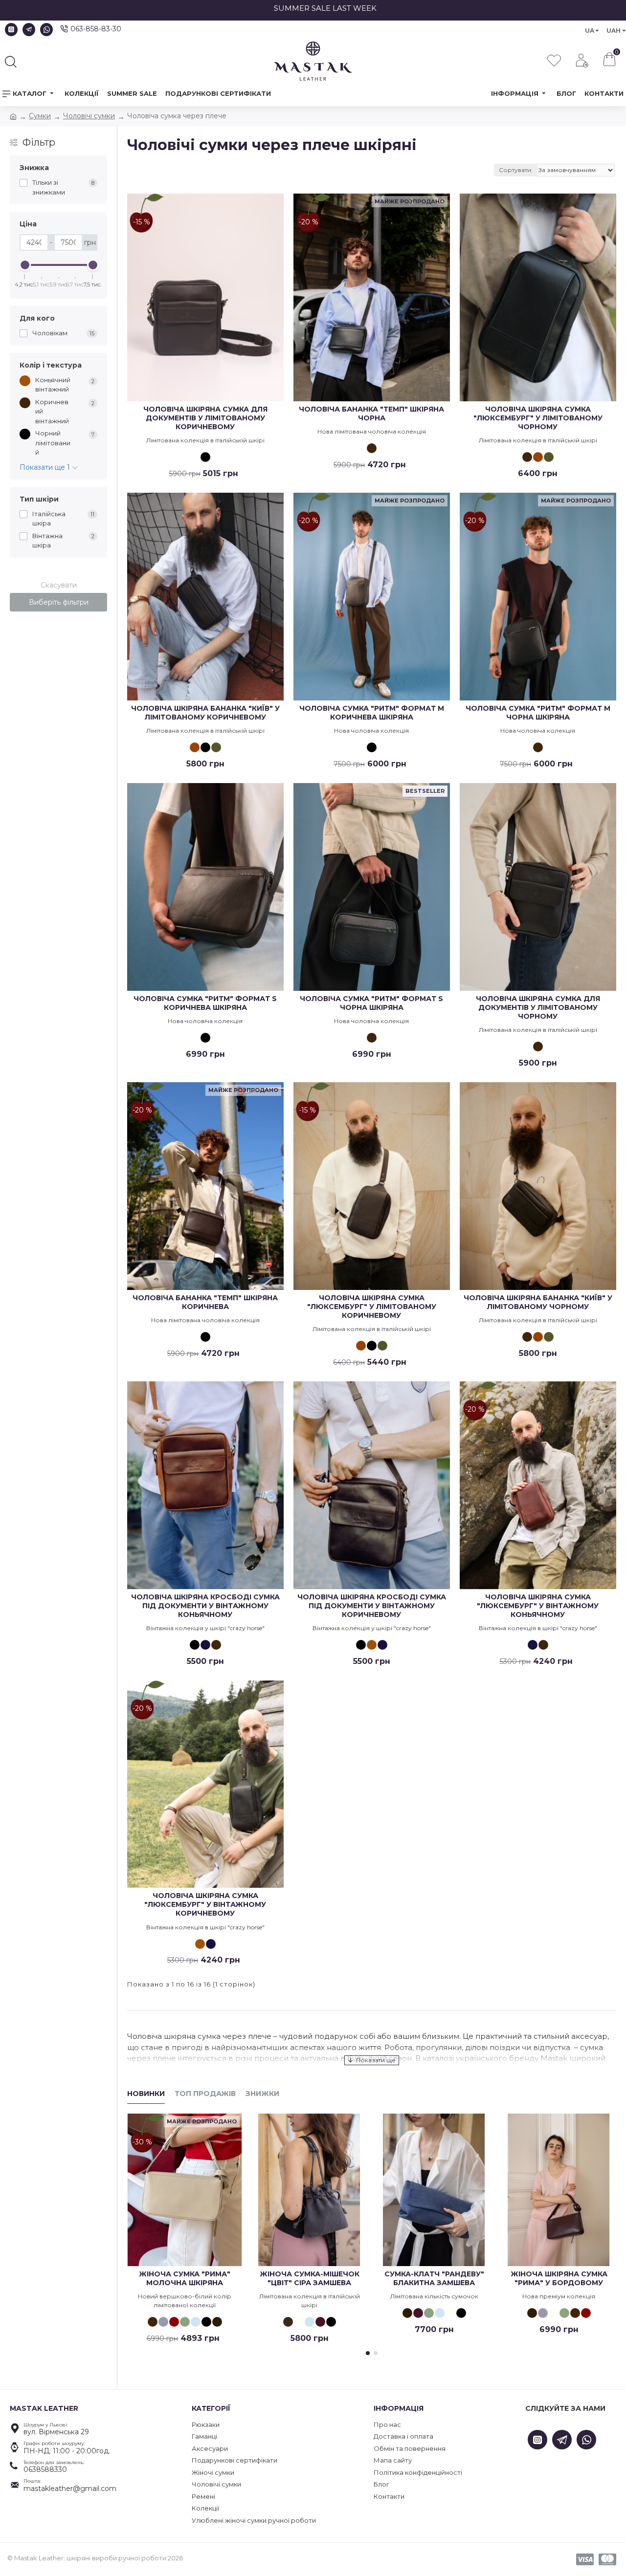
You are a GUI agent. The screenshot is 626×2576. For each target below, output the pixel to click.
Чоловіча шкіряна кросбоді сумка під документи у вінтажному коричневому (372, 1606)
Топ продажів (205, 2094)
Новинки (146, 2094)
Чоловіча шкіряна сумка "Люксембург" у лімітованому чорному (538, 418)
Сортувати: (516, 170)
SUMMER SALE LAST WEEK (408, 8)
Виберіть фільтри (59, 602)
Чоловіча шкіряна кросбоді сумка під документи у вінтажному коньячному (205, 1606)
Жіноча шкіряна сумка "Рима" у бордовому (559, 2278)
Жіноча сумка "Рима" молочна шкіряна (185, 2278)
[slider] (25, 265)
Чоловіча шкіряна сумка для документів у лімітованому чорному (538, 1007)
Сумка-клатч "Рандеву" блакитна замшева (434, 2278)
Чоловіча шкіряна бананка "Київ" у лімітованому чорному (538, 1302)
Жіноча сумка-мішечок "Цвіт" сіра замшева (310, 2278)
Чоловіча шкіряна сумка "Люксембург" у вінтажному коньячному (538, 1606)
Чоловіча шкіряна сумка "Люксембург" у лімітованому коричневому (372, 1307)
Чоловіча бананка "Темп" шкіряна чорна (371, 414)
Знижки (262, 2094)
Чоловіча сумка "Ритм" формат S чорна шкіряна (371, 1003)
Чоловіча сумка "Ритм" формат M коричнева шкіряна (372, 713)
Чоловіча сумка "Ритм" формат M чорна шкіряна (538, 713)
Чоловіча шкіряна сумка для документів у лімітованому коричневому (205, 418)
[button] (368, 2353)
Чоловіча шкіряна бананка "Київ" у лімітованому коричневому (205, 713)
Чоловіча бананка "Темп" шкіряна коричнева (205, 1302)
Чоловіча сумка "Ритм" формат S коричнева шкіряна (205, 1003)
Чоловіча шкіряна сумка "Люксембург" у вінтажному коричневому (205, 1904)
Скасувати (59, 585)
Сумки (40, 116)
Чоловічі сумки (89, 116)
